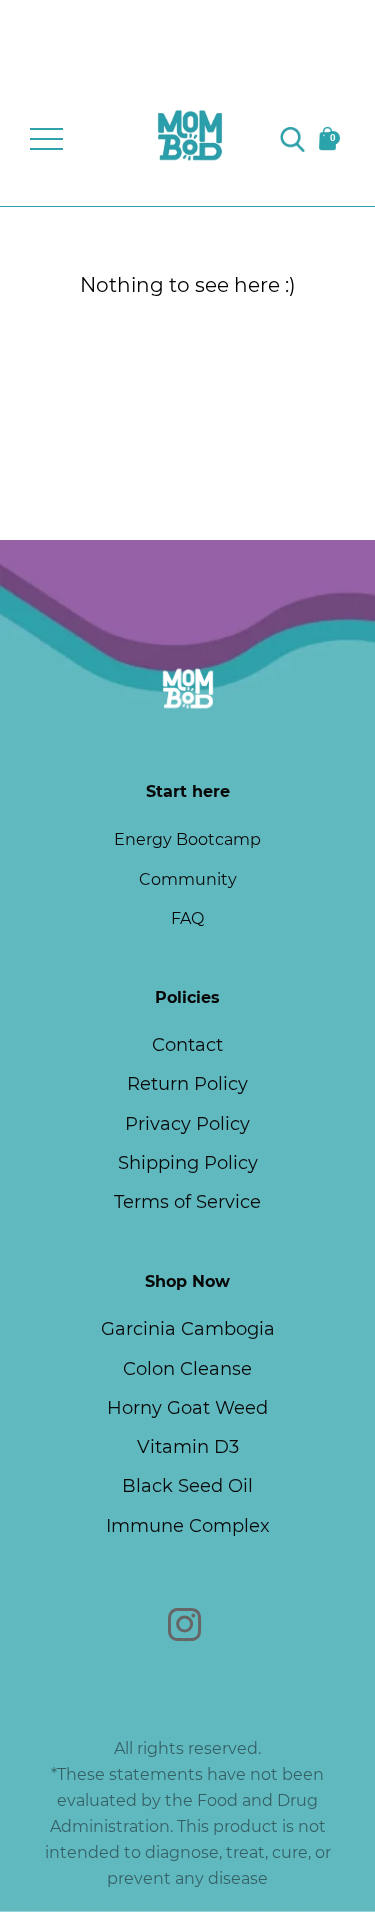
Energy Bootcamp (187, 839)
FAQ (187, 918)
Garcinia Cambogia (188, 1329)
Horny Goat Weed (187, 1408)
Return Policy (187, 1084)
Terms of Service (187, 1202)
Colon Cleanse (187, 1369)
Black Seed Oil (187, 1486)
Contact (187, 1045)
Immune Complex (188, 1526)
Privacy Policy (187, 1124)
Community (188, 879)
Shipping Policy (188, 1163)
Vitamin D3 (188, 1447)
